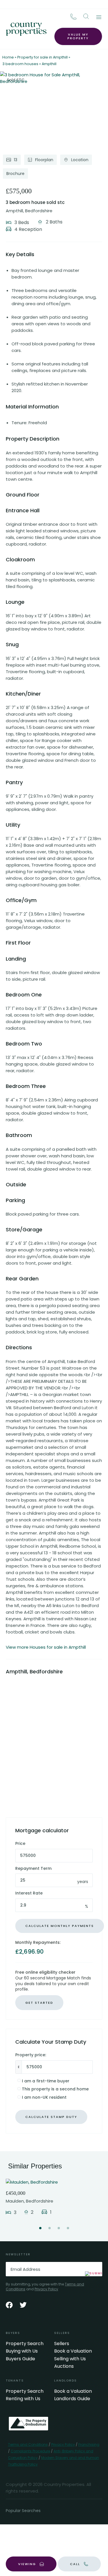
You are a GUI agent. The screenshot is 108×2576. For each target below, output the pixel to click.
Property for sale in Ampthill (42, 57)
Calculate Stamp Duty (51, 2117)
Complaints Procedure (30, 2451)
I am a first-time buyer (46, 2081)
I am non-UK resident (44, 2097)
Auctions (64, 2366)
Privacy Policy (46, 2289)
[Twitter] (23, 2305)
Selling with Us (70, 2359)
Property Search (25, 2344)
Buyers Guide (20, 2359)
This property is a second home (55, 2089)
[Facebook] (9, 2305)
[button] (86, 16)
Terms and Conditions (28, 2444)
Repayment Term (33, 1869)
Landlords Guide (72, 2399)
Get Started (39, 2003)
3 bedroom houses (20, 64)
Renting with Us (23, 2399)
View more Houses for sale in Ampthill (46, 1647)
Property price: (31, 2055)
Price (20, 1844)
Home (8, 57)
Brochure (15, 174)
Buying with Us (22, 2351)
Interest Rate (29, 1893)
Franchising (89, 2444)
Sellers (62, 2344)
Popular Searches (23, 2511)
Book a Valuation (73, 2351)
